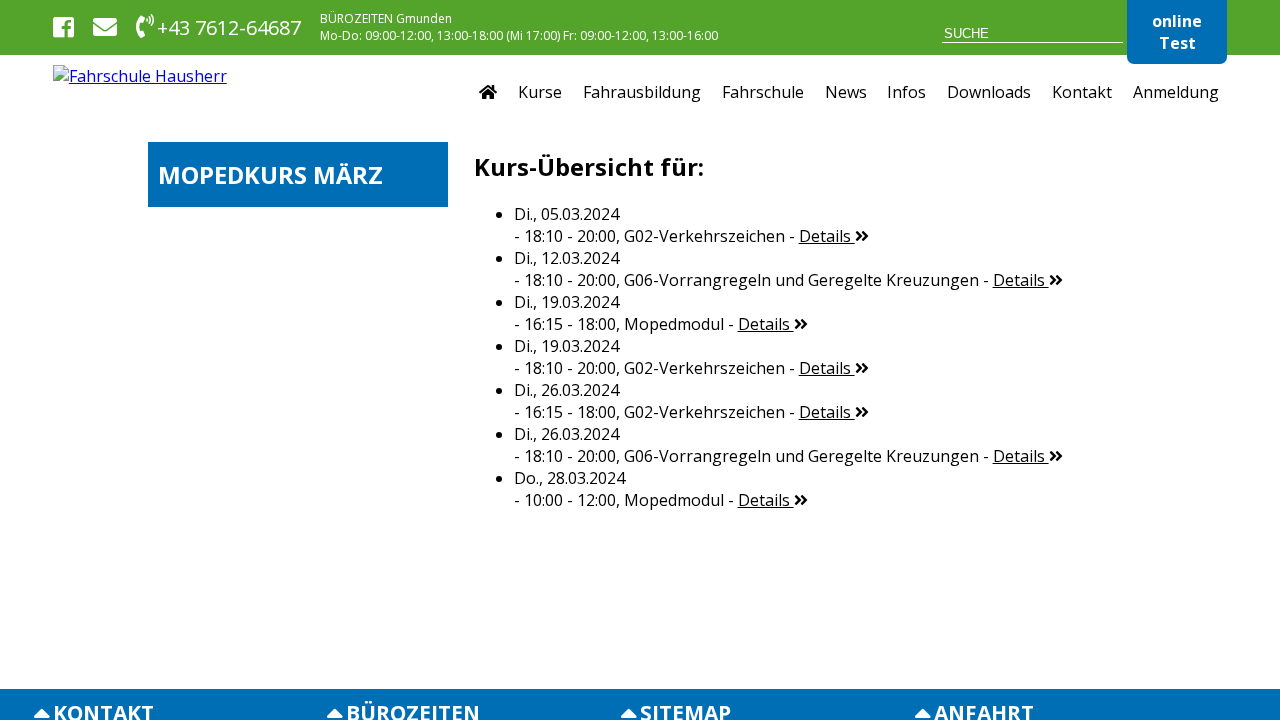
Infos (906, 92)
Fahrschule (763, 92)
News (846, 92)
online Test (1177, 32)
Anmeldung (1176, 92)
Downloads (989, 92)
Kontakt (1082, 92)
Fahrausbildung (642, 92)
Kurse (540, 92)
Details (827, 236)
